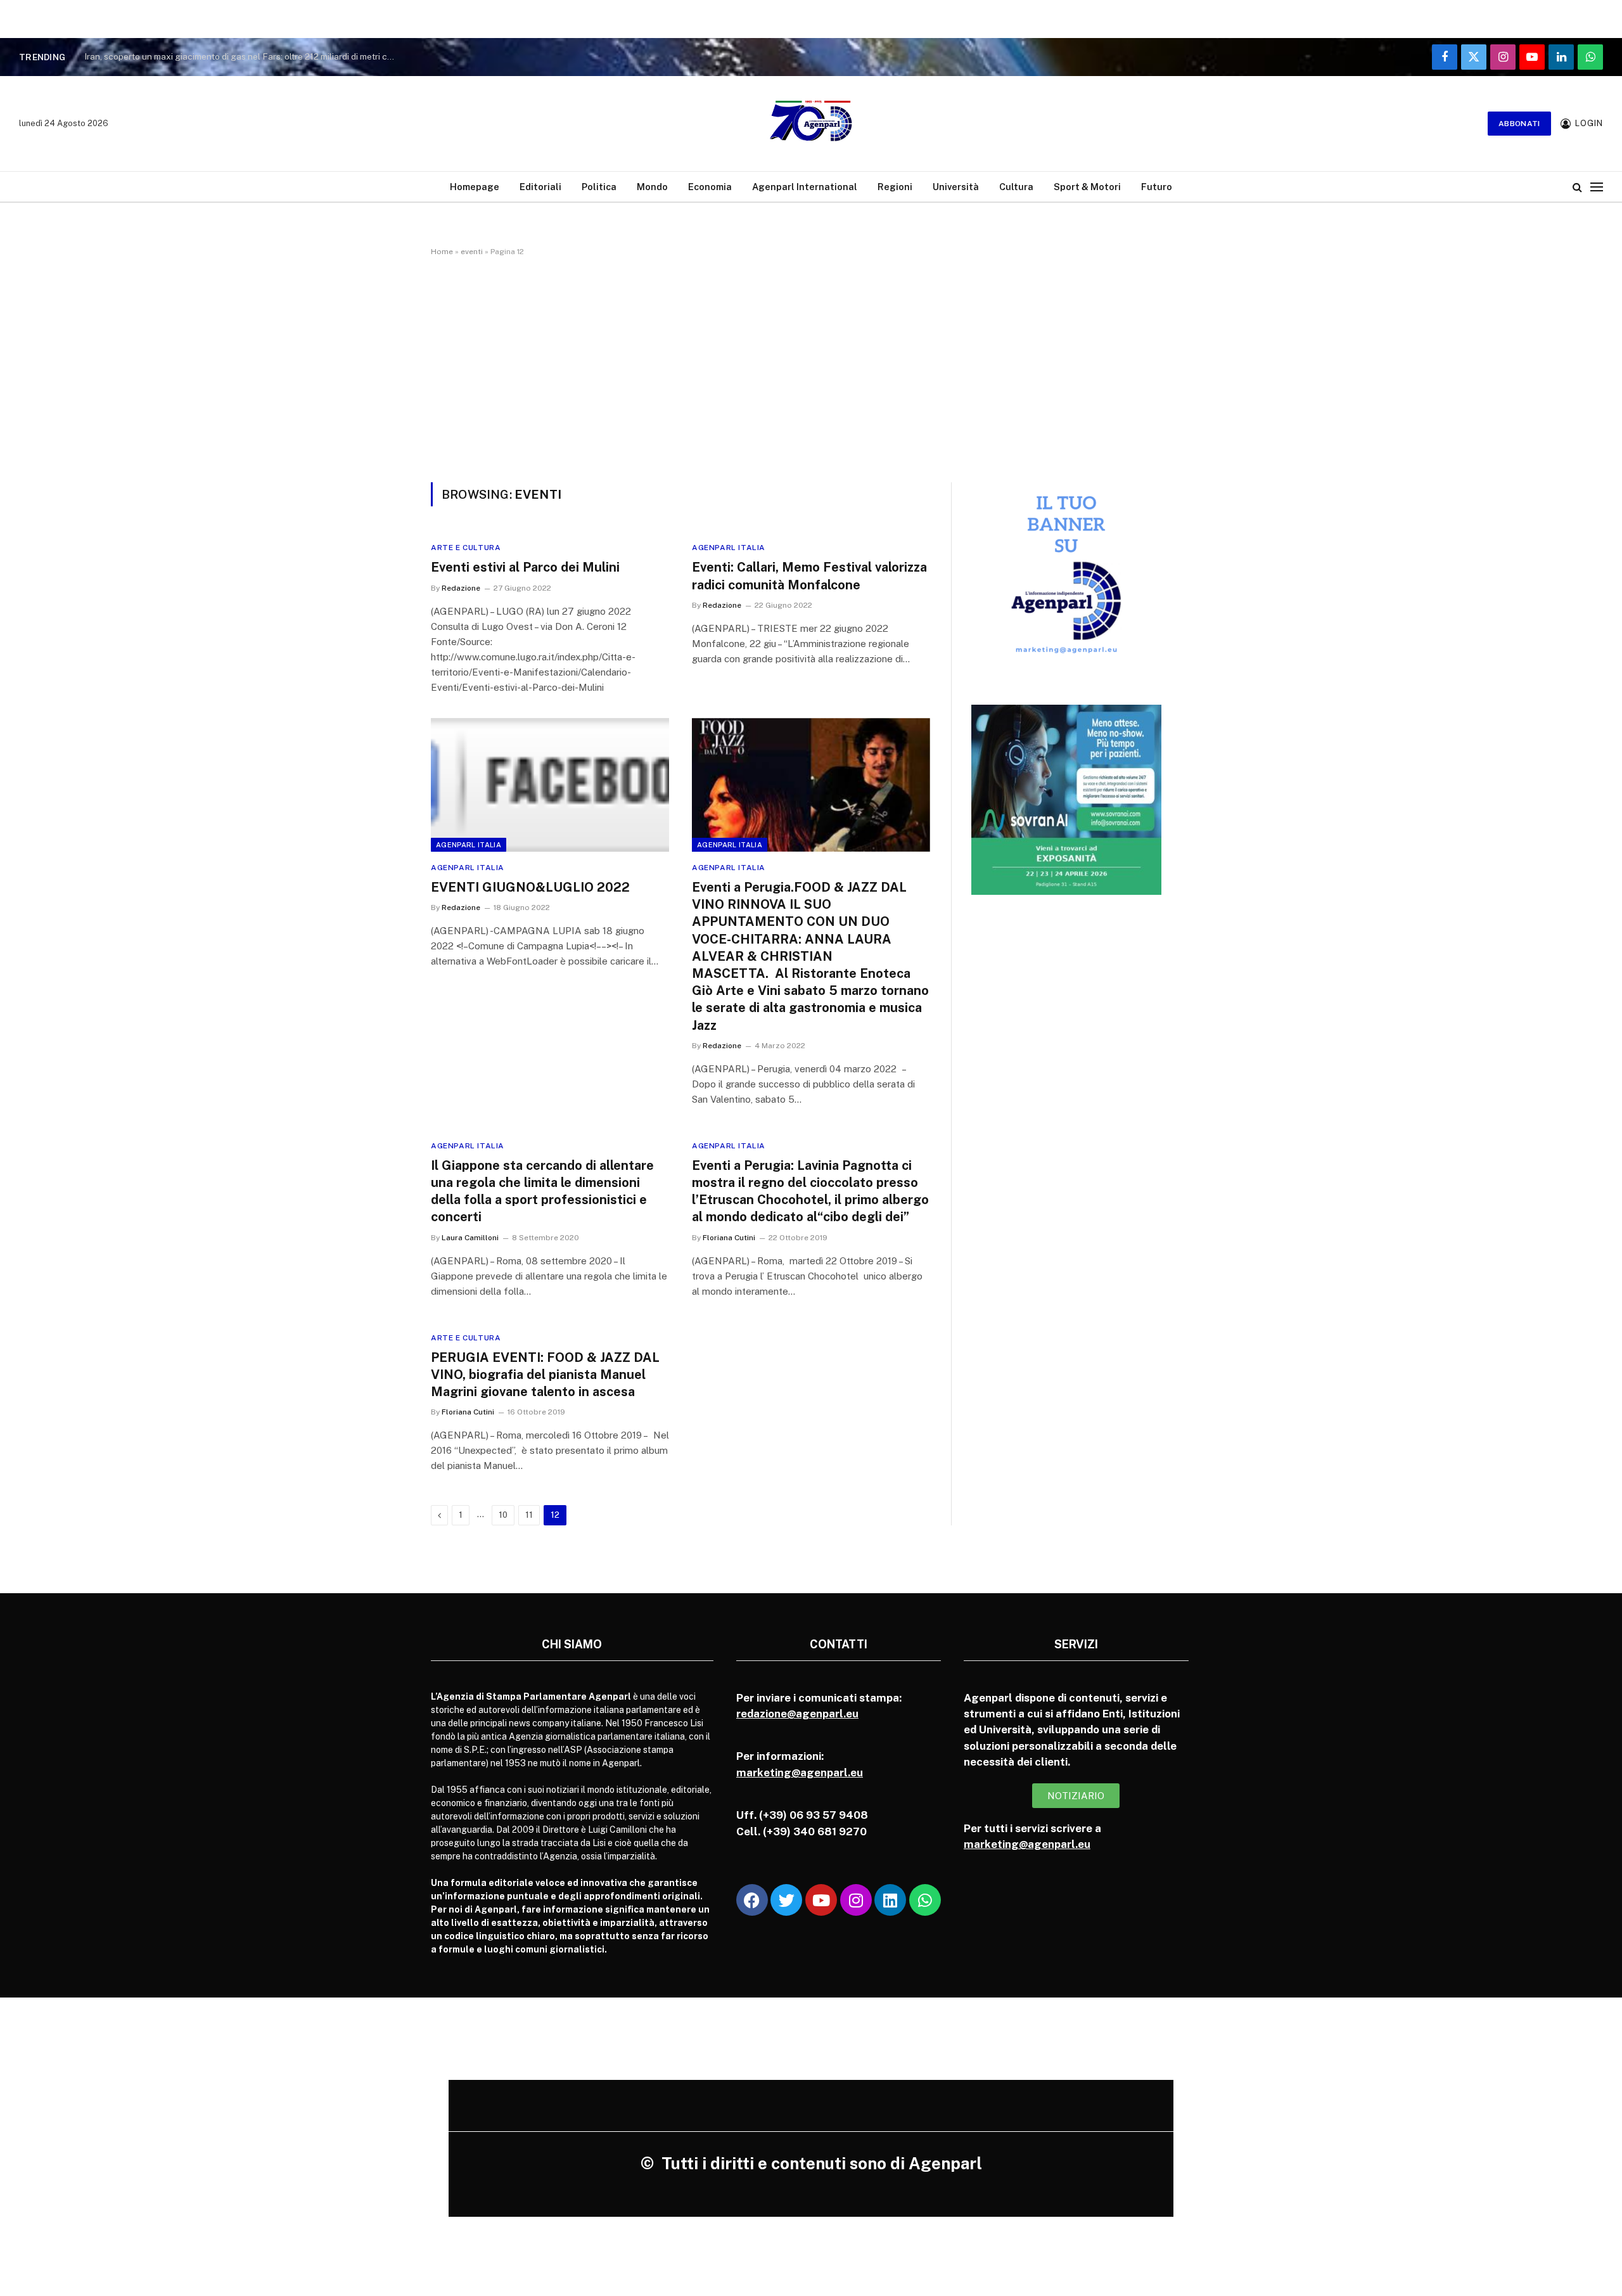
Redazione (461, 588)
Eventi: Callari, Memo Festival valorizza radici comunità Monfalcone (809, 576)
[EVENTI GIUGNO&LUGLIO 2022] (550, 785)
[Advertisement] (811, 367)
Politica (599, 187)
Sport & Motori (1087, 187)
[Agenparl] (811, 124)
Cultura (1016, 187)
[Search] (1577, 187)
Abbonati (1519, 124)
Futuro (1157, 187)
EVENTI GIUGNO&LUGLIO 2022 (530, 887)
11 (529, 1515)
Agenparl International (805, 187)
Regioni (895, 187)
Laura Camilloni (470, 1238)
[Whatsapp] (925, 1900)
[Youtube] (821, 1900)
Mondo (652, 187)
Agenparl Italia (729, 548)
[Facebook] (752, 1900)
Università (956, 187)
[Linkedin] (890, 1900)
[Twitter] (786, 1900)
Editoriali (540, 187)
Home (442, 252)
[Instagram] (856, 1900)
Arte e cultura (466, 548)
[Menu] (1597, 187)
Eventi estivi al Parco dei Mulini (525, 567)
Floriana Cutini (729, 1238)
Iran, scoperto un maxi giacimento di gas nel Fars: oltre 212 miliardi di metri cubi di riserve (243, 56)
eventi (472, 252)
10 (503, 1515)
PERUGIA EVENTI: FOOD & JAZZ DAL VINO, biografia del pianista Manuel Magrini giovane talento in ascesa (545, 1375)
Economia (710, 187)
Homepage (475, 187)
